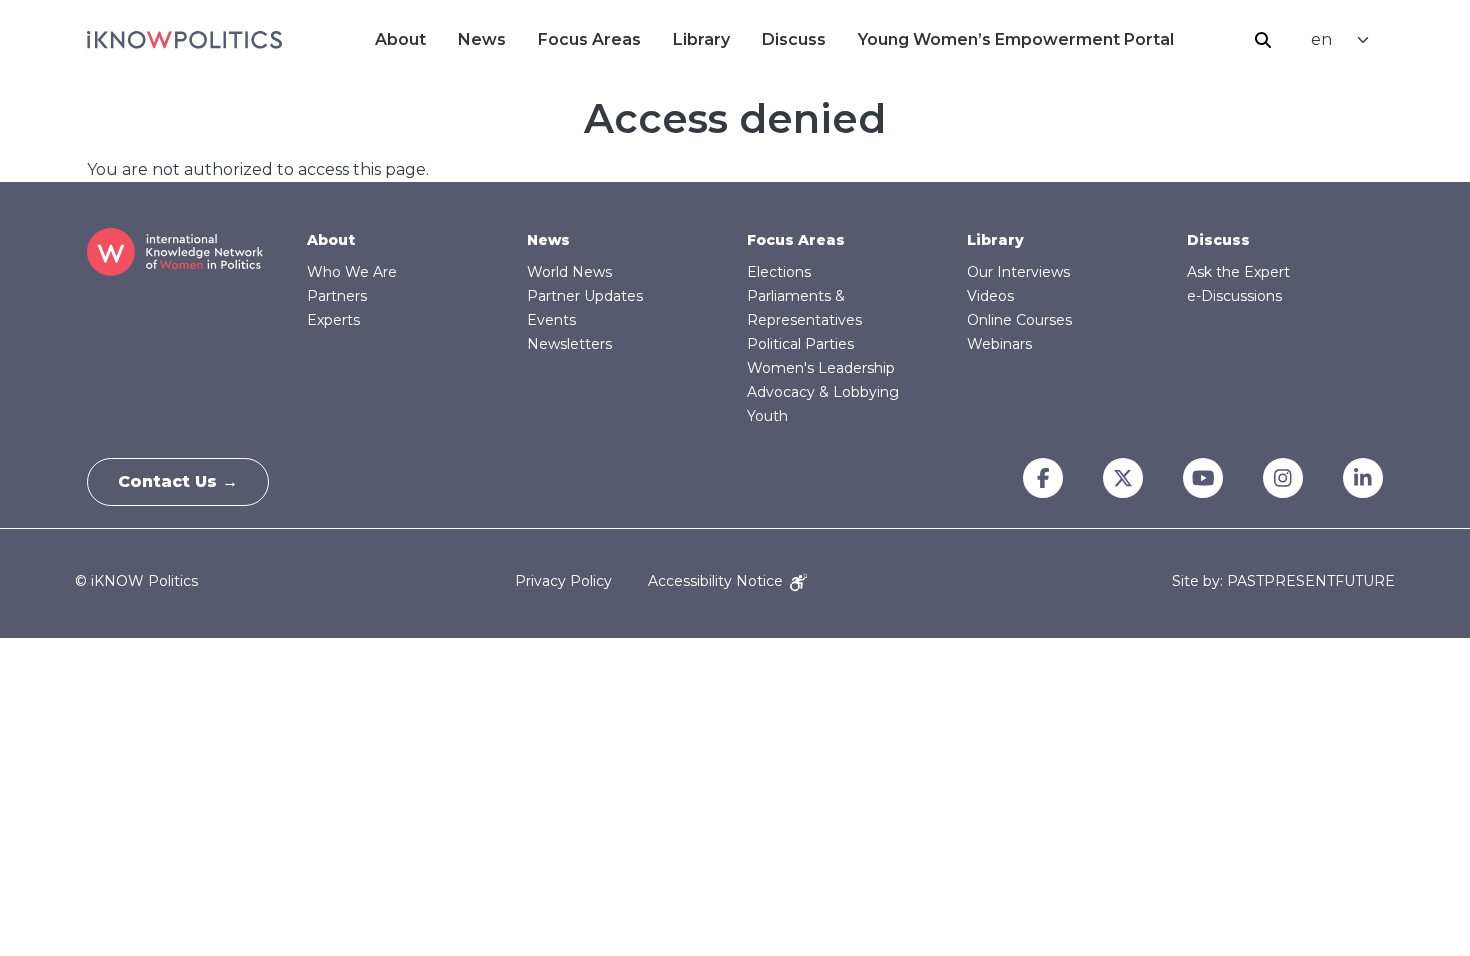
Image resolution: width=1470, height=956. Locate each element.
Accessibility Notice (717, 581)
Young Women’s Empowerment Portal (1016, 39)
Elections (779, 272)
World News (569, 272)
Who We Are (352, 272)
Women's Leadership (821, 368)
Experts (333, 320)
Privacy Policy (563, 581)
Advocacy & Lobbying (823, 392)
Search (1263, 40)
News (482, 39)
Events (551, 320)
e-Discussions (1234, 296)
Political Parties (800, 344)
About (400, 39)
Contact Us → (178, 481)
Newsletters (569, 344)
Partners (337, 296)
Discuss (794, 39)
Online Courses (1019, 320)
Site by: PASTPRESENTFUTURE (1283, 581)
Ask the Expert (1238, 272)
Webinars (999, 344)
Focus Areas (589, 39)
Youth (767, 416)
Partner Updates (585, 296)
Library (701, 39)
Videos (990, 296)
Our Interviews (1018, 272)
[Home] (184, 40)
